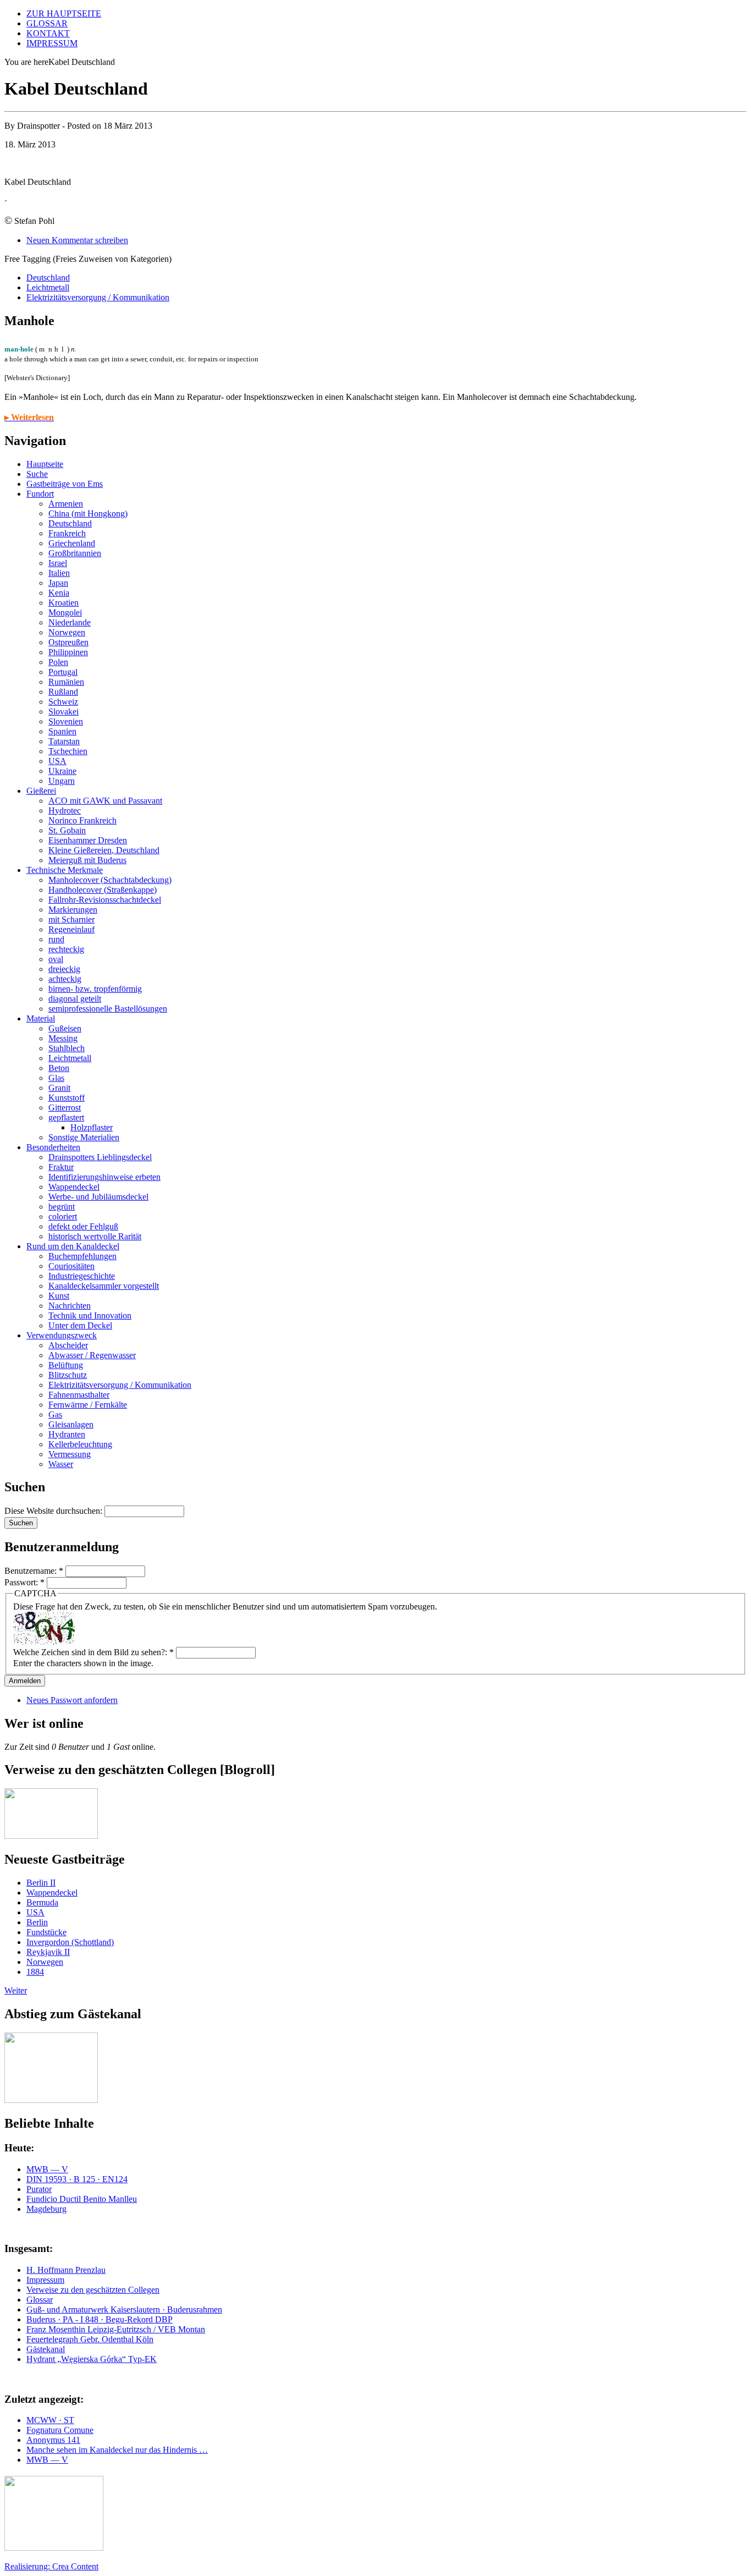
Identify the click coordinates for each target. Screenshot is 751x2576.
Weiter (16, 1990)
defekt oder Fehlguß (83, 1226)
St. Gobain (67, 830)
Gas (55, 1415)
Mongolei (65, 613)
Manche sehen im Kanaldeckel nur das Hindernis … (117, 2450)
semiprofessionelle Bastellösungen (108, 1009)
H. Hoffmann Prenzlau (66, 2270)
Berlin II (41, 1883)
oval (56, 959)
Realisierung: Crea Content (51, 2566)
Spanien (62, 731)
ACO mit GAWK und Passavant (105, 801)
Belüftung (66, 1365)
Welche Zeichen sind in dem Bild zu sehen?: (93, 1652)
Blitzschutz (68, 1375)
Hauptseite (45, 464)
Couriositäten (71, 1266)
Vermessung (70, 1454)
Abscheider (68, 1345)
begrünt (62, 1207)
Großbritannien (75, 553)
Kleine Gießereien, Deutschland (104, 850)
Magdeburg (46, 2209)
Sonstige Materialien (84, 1137)
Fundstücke (46, 1932)
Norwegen (67, 632)
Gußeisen (65, 1028)
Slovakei (63, 712)
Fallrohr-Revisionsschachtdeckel (105, 900)
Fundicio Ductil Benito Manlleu (82, 2199)
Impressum (45, 2280)
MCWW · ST (50, 2420)
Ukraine (62, 771)
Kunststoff (67, 1098)
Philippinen (68, 652)
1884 (35, 1972)
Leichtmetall (48, 287)
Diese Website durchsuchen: (54, 1511)
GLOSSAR (47, 23)
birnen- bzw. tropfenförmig (95, 989)
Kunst (59, 1296)
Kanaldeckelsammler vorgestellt (104, 1286)
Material (41, 1018)
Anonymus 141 (53, 2440)
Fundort (40, 494)
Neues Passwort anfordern (72, 1700)
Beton (59, 1068)
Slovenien (66, 721)
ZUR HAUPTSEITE (64, 13)
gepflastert (66, 1117)
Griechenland (72, 543)
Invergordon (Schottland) (70, 1942)
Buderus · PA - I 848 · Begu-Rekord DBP (100, 2319)
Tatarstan (64, 741)
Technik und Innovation (90, 1316)
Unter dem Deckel (80, 1325)
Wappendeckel (74, 1187)
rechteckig (66, 949)
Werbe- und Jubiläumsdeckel (98, 1197)
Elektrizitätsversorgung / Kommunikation (98, 297)
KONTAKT (48, 33)
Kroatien (63, 603)
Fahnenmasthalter (79, 1395)
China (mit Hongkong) (88, 513)
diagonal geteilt (75, 999)
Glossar (40, 2300)
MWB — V (47, 2169)
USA (57, 761)
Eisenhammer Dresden (88, 840)
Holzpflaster (92, 1127)
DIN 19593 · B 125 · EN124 (77, 2179)
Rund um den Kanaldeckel (73, 1246)
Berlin (37, 1922)
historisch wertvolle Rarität (95, 1236)
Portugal (63, 672)
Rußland (63, 692)
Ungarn (62, 781)
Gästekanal (46, 2349)
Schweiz (63, 702)
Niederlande (70, 622)
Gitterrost (65, 1108)
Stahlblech (67, 1048)
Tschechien (68, 751)
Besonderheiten (53, 1147)
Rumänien (66, 682)
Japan (58, 583)
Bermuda (42, 1902)
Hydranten (67, 1434)
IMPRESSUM (52, 43)
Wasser (61, 1464)
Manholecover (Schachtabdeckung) (110, 880)
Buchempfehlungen (82, 1256)
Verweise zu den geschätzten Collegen (93, 2290)
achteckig (65, 979)
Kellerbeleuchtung (80, 1444)
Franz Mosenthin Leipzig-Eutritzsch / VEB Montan (116, 2329)
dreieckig (64, 969)
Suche (37, 474)
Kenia (59, 593)
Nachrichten (70, 1306)
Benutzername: (34, 1571)
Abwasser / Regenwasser (92, 1355)
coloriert (63, 1216)
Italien (59, 573)
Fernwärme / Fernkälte (88, 1405)
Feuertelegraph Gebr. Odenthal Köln (90, 2339)
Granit (59, 1088)
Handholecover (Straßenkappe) (103, 890)
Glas (56, 1078)
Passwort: (24, 1582)
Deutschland (48, 278)
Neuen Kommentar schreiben (77, 240)
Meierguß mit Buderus (87, 860)
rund (56, 939)
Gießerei (41, 791)
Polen (58, 662)
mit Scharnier (71, 919)
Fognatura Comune (60, 2430)
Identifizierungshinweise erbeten (104, 1177)
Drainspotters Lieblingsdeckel (100, 1157)
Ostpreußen (68, 642)
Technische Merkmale (65, 870)
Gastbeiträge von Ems (65, 484)
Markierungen (73, 910)
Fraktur (61, 1167)
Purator (39, 2189)
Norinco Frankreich (82, 820)
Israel (58, 563)
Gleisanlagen (71, 1424)
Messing (63, 1038)
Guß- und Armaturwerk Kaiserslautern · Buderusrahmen (124, 2309)
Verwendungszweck (62, 1335)
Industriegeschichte (82, 1276)
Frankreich (67, 533)
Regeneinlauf (71, 929)
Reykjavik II (48, 1952)
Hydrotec (65, 811)
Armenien (66, 504)
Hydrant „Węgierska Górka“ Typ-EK (92, 2359)
